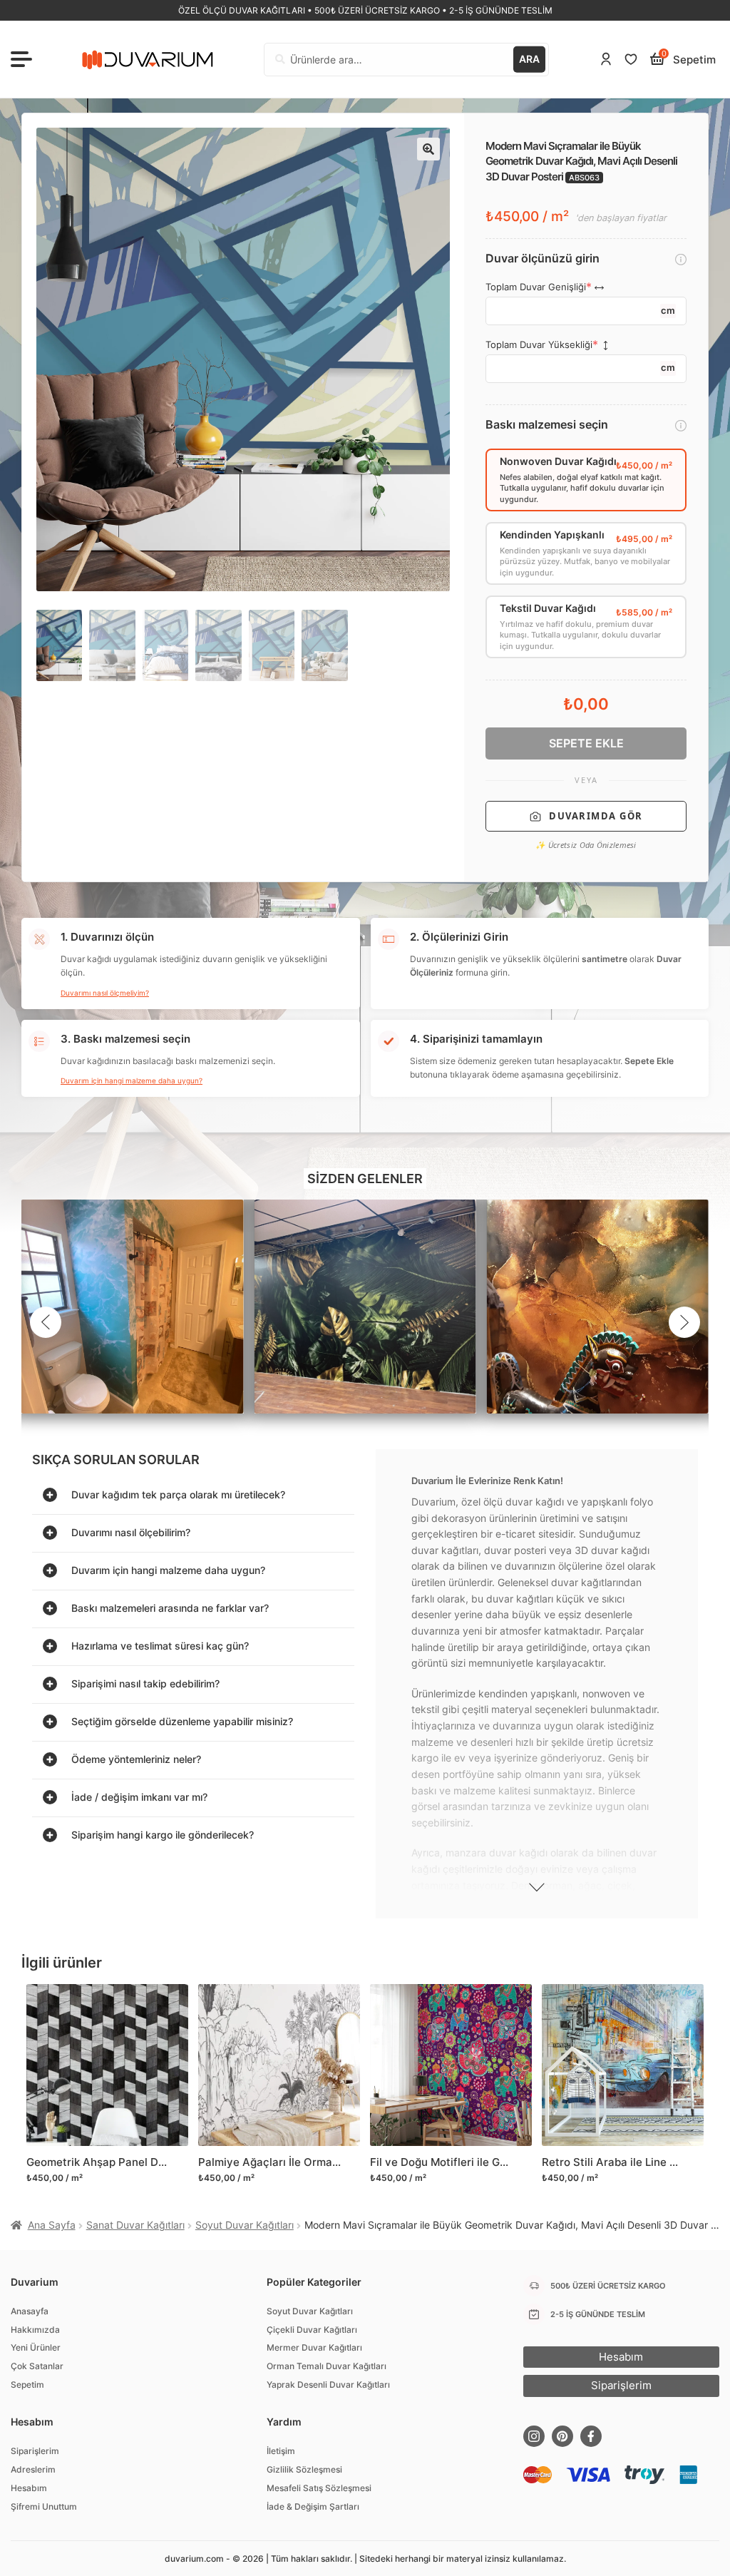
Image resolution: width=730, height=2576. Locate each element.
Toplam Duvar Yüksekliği (539, 345)
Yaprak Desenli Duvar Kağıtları (328, 2385)
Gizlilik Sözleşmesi (304, 2469)
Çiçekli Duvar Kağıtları (312, 2330)
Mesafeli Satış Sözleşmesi (319, 2488)
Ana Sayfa (52, 2225)
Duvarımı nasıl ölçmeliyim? (105, 993)
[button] (428, 149)
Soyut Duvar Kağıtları (245, 2225)
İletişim (281, 2451)
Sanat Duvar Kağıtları (135, 2225)
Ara (529, 59)
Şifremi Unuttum (44, 2506)
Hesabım (29, 2488)
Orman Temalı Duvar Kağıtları (327, 2366)
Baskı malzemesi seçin (547, 425)
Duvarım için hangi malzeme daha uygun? (132, 1080)
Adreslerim (33, 2469)
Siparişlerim (35, 2451)
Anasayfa (30, 2311)
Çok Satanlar (37, 2366)
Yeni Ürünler (36, 2347)
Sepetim (27, 2385)
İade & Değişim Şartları (313, 2506)
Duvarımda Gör (596, 816)
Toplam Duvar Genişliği (536, 287)
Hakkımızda (35, 2330)
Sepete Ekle (586, 743)
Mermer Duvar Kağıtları (314, 2347)
